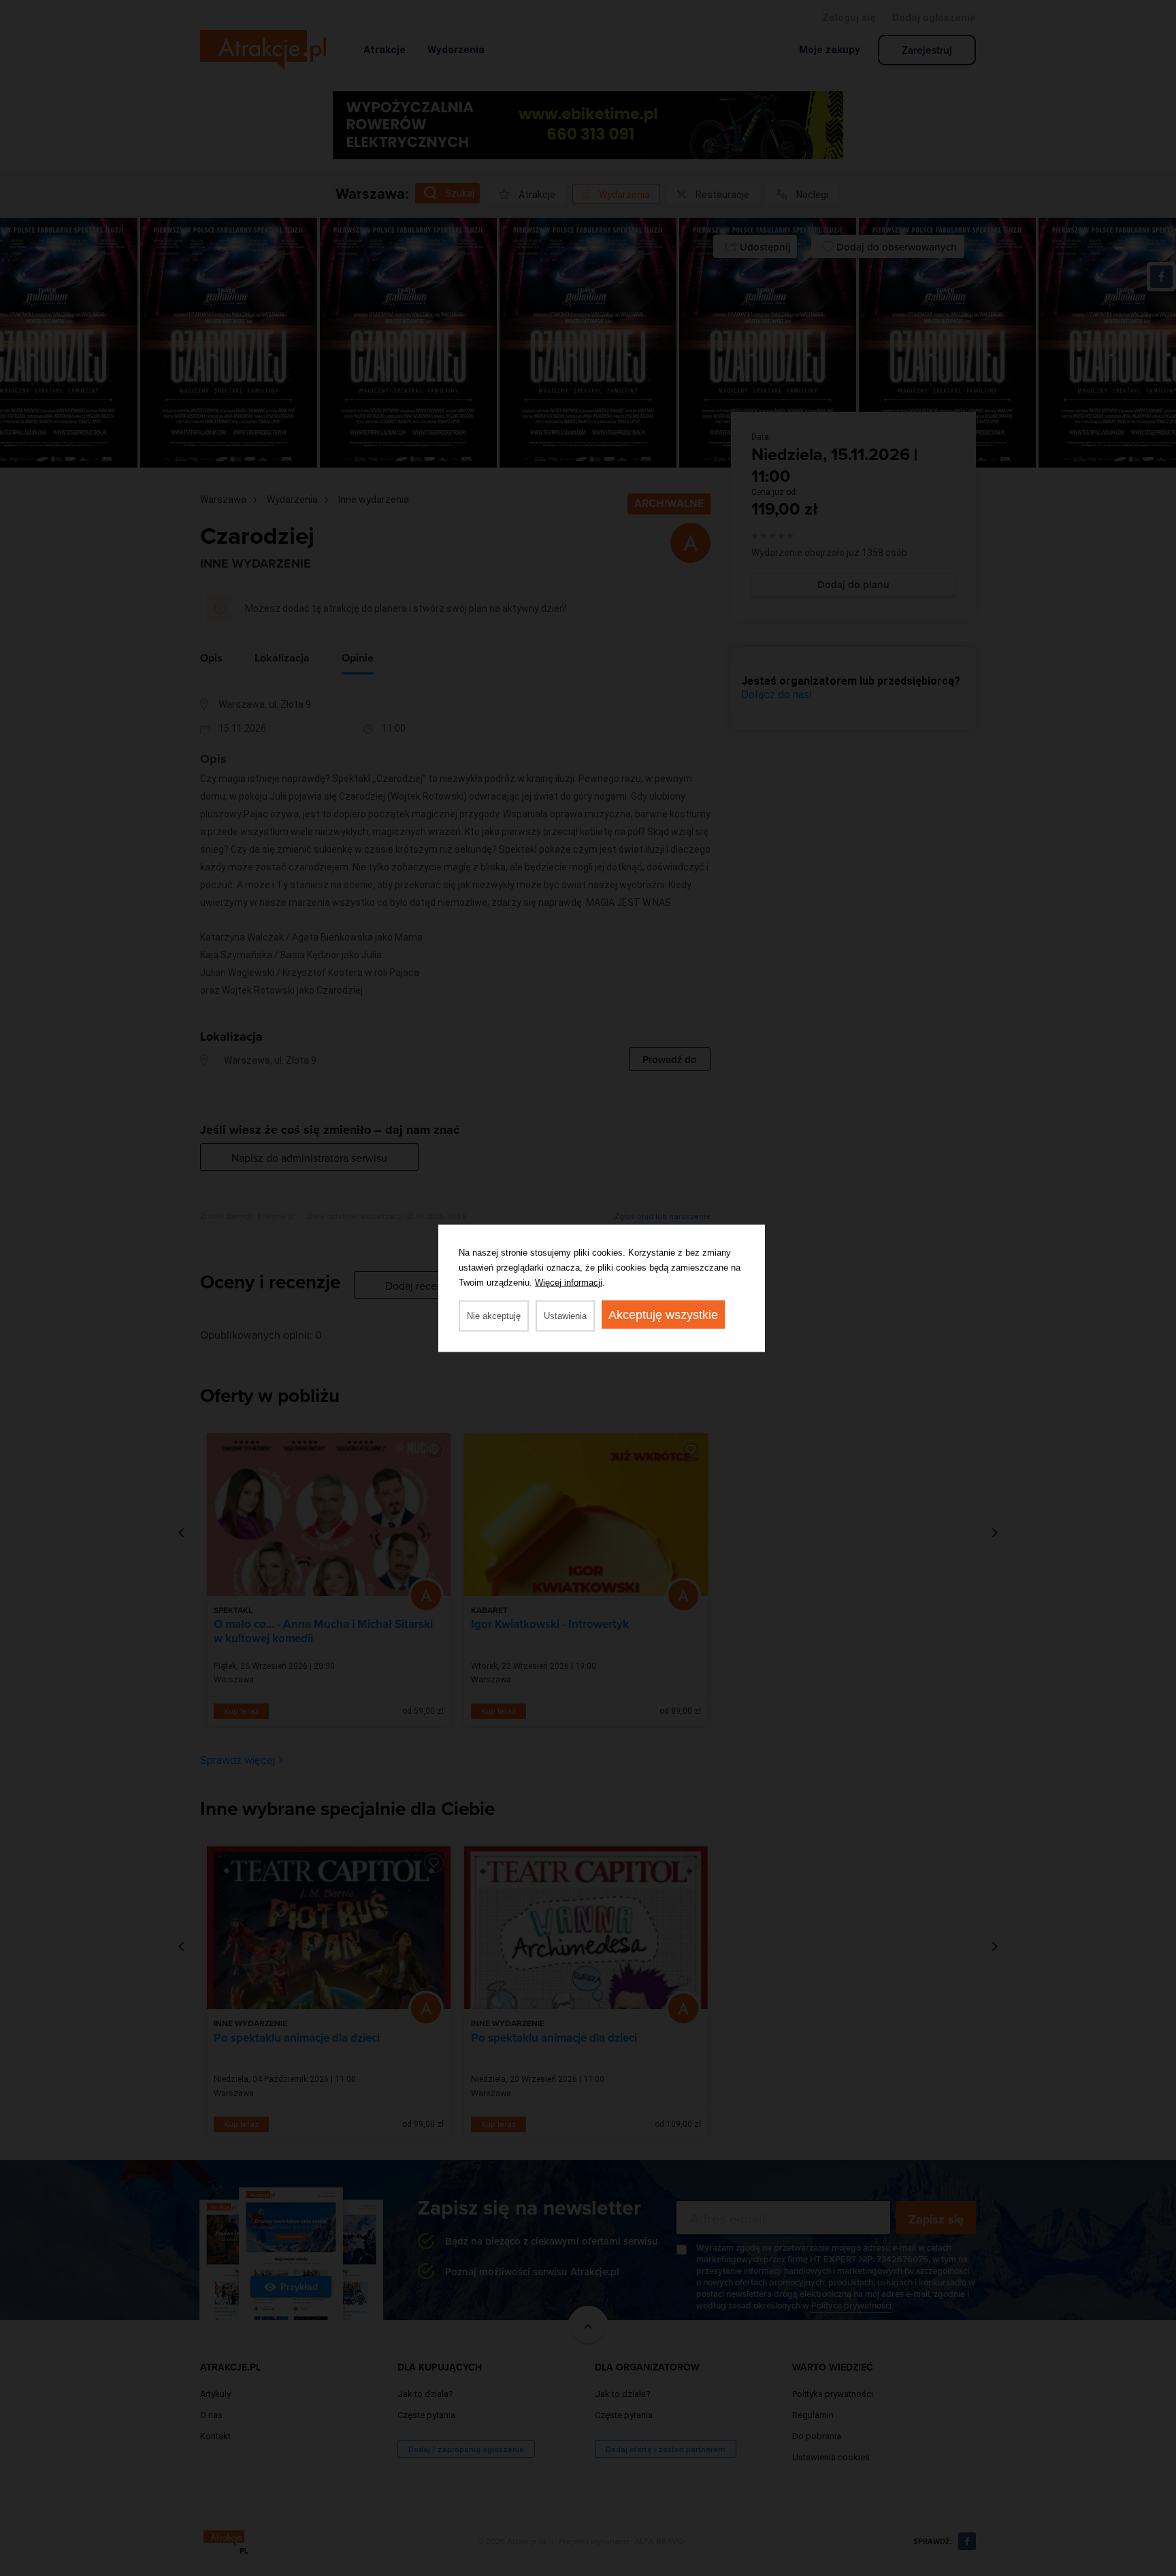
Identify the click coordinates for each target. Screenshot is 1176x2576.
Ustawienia (565, 1315)
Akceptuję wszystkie (663, 1314)
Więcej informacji (569, 1282)
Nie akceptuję (494, 1315)
